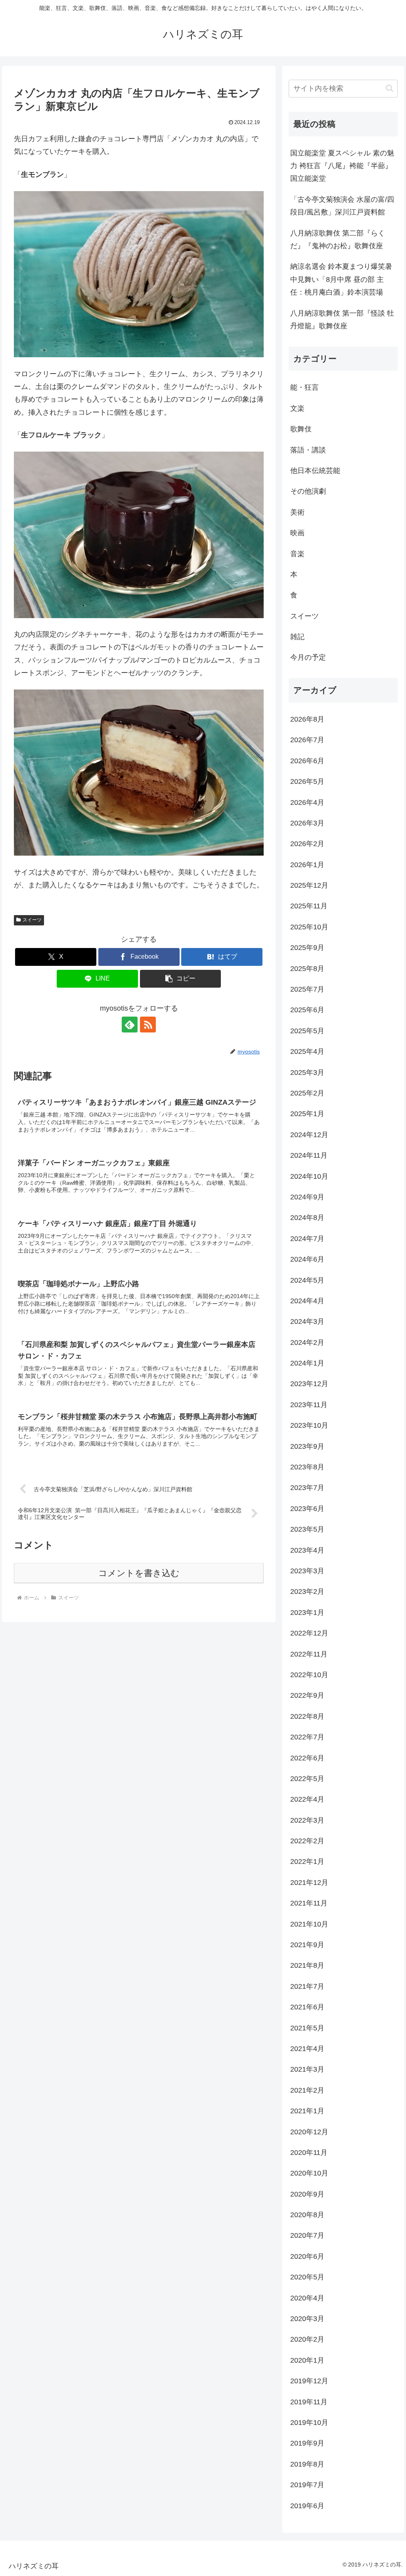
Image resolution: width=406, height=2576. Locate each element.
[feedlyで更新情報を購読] (130, 1025)
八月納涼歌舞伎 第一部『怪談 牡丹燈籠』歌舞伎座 (342, 320)
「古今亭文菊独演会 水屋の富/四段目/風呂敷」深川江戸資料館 (342, 206)
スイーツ (32, 920)
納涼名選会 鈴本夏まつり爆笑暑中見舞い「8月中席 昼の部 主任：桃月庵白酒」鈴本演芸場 (341, 279)
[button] (181, 979)
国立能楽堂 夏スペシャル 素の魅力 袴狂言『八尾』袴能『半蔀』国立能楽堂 (342, 166)
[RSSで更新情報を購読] (148, 1025)
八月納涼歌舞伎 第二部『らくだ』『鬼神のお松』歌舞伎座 (338, 239)
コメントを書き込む (139, 1573)
